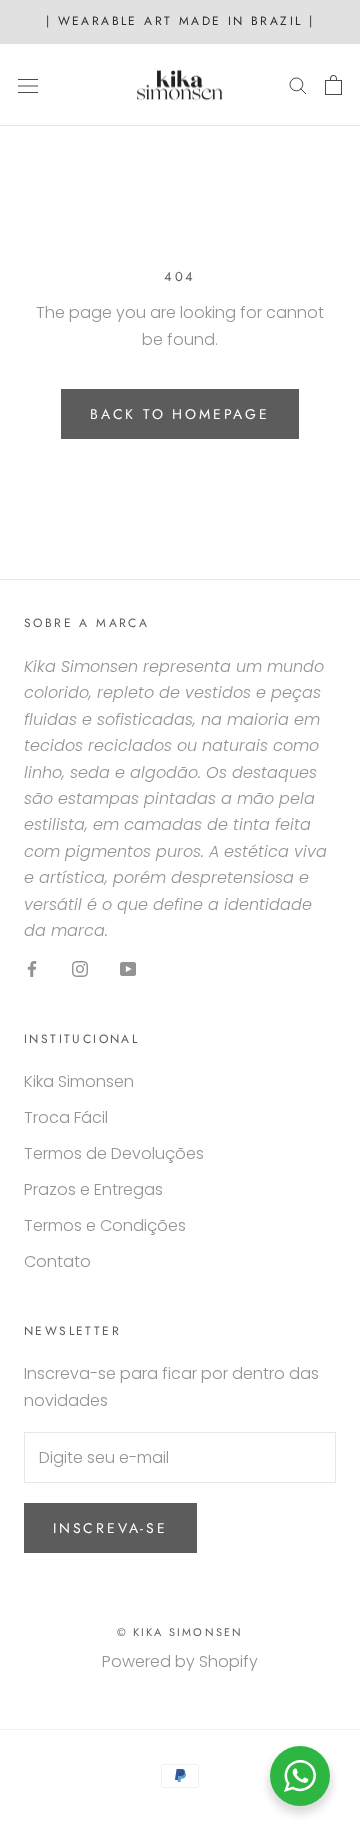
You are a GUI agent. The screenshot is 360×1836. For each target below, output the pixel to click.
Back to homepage (180, 414)
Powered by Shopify (180, 1661)
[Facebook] (32, 968)
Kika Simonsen (79, 1081)
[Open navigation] (28, 85)
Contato (57, 1261)
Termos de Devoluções (114, 1153)
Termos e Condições (105, 1225)
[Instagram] (80, 968)
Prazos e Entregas (93, 1189)
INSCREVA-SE (110, 1528)
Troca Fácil (66, 1117)
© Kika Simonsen (180, 1632)
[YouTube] (128, 968)
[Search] (298, 84)
